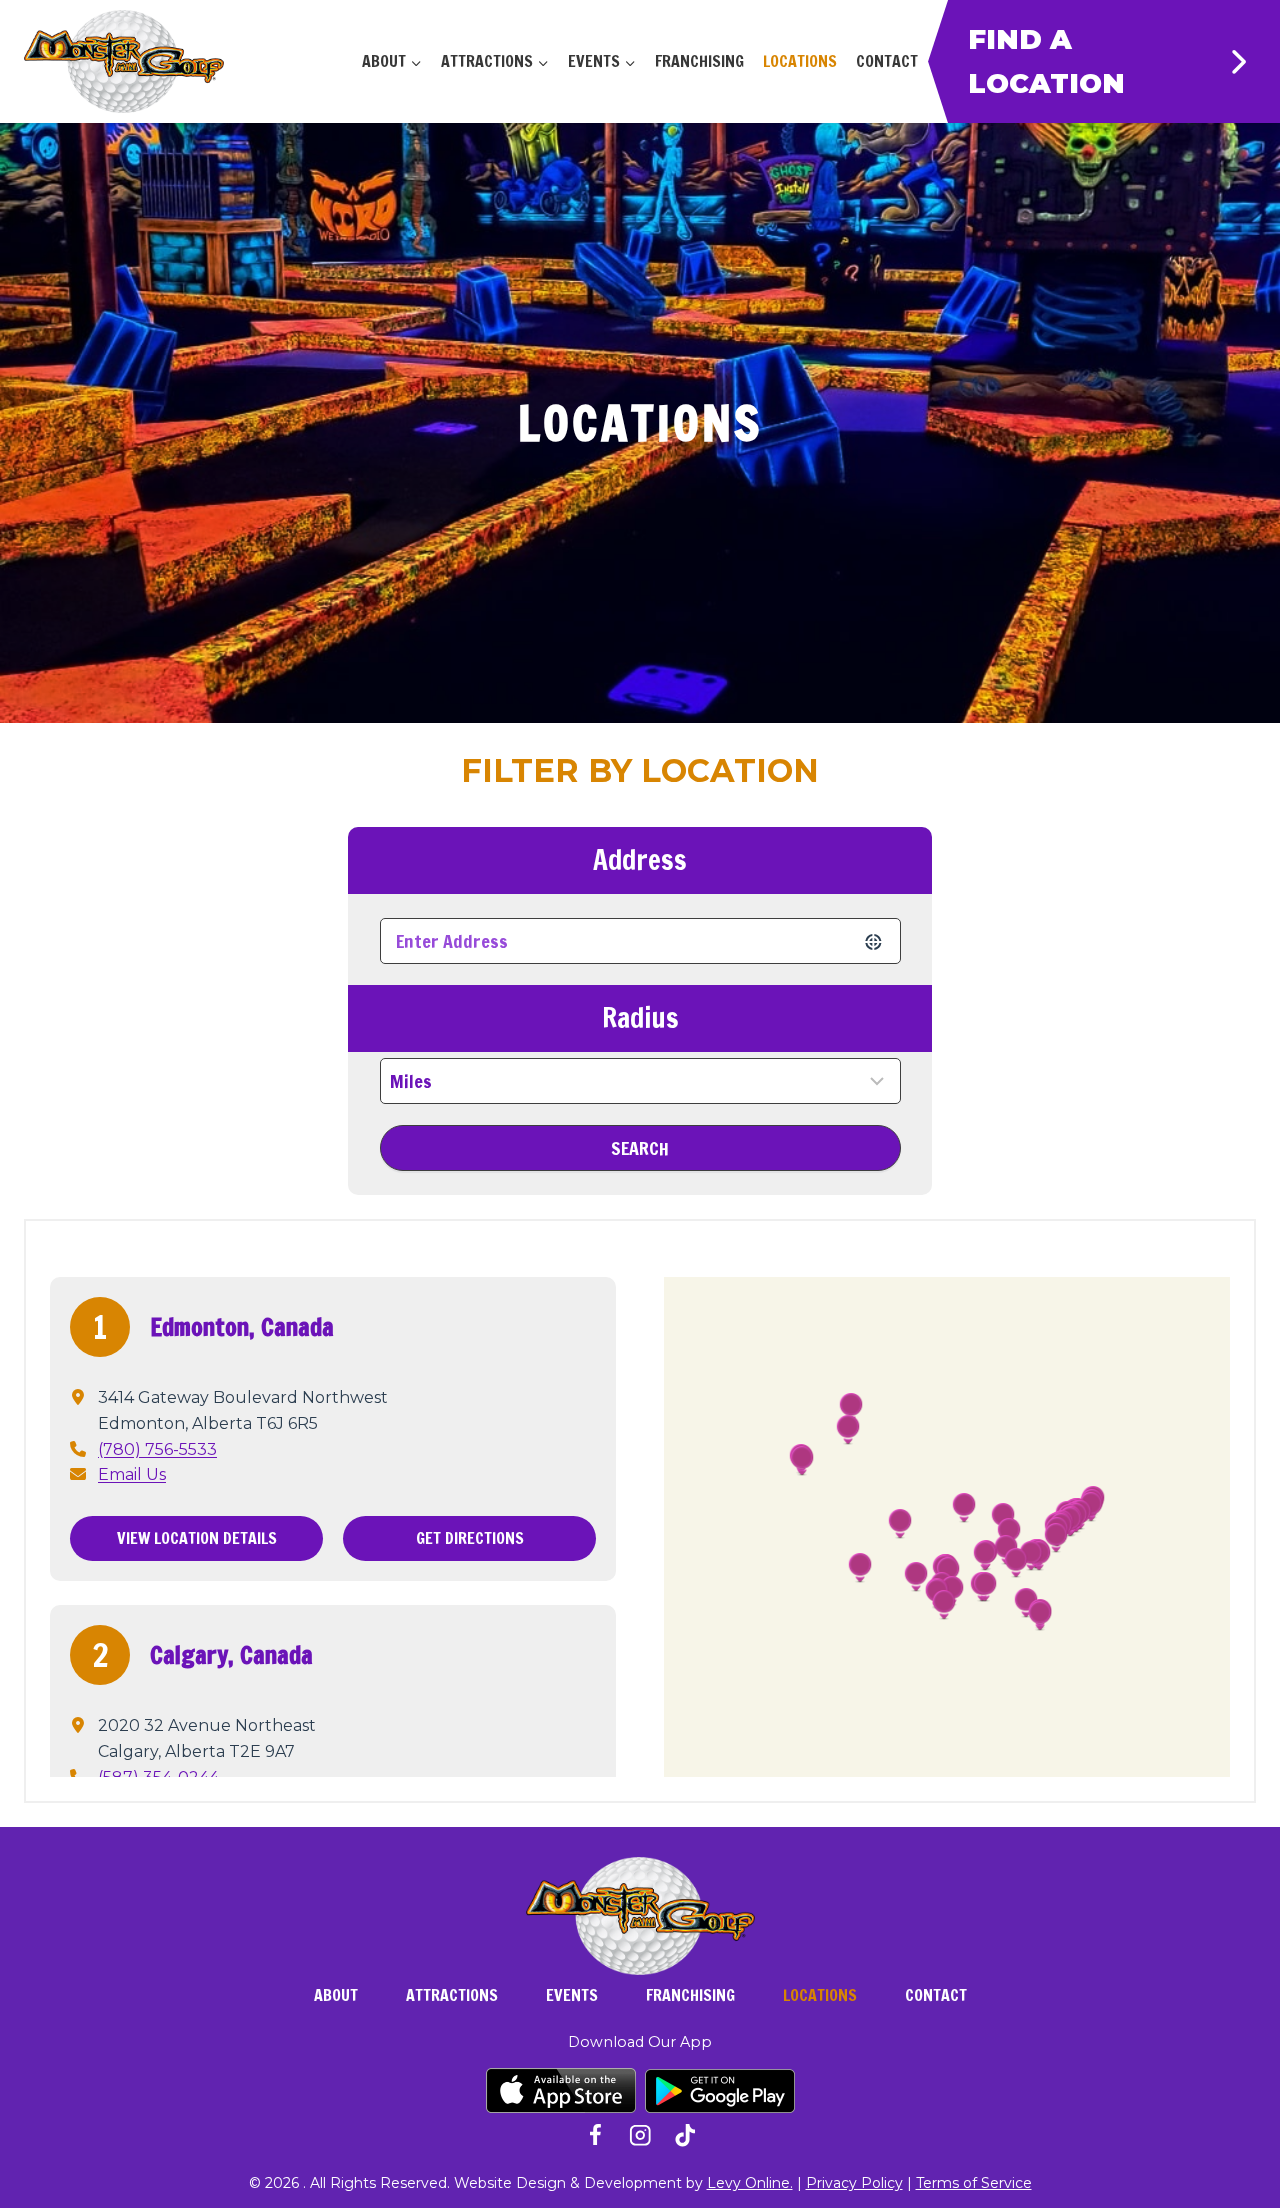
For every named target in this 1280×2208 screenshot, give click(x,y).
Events (572, 1995)
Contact (887, 61)
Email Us (132, 1474)
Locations (800, 61)
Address (640, 860)
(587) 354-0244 (158, 1777)
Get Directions (470, 1538)
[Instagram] (640, 2135)
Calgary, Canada (231, 1655)
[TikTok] (685, 2135)
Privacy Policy (854, 2183)
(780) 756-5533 (157, 1449)
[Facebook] (595, 2135)
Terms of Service (974, 2183)
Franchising (699, 61)
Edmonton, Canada (242, 1327)
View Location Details (197, 1538)
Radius (640, 1018)
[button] (851, 1408)
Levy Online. (750, 2183)
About (336, 1995)
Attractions (452, 1995)
